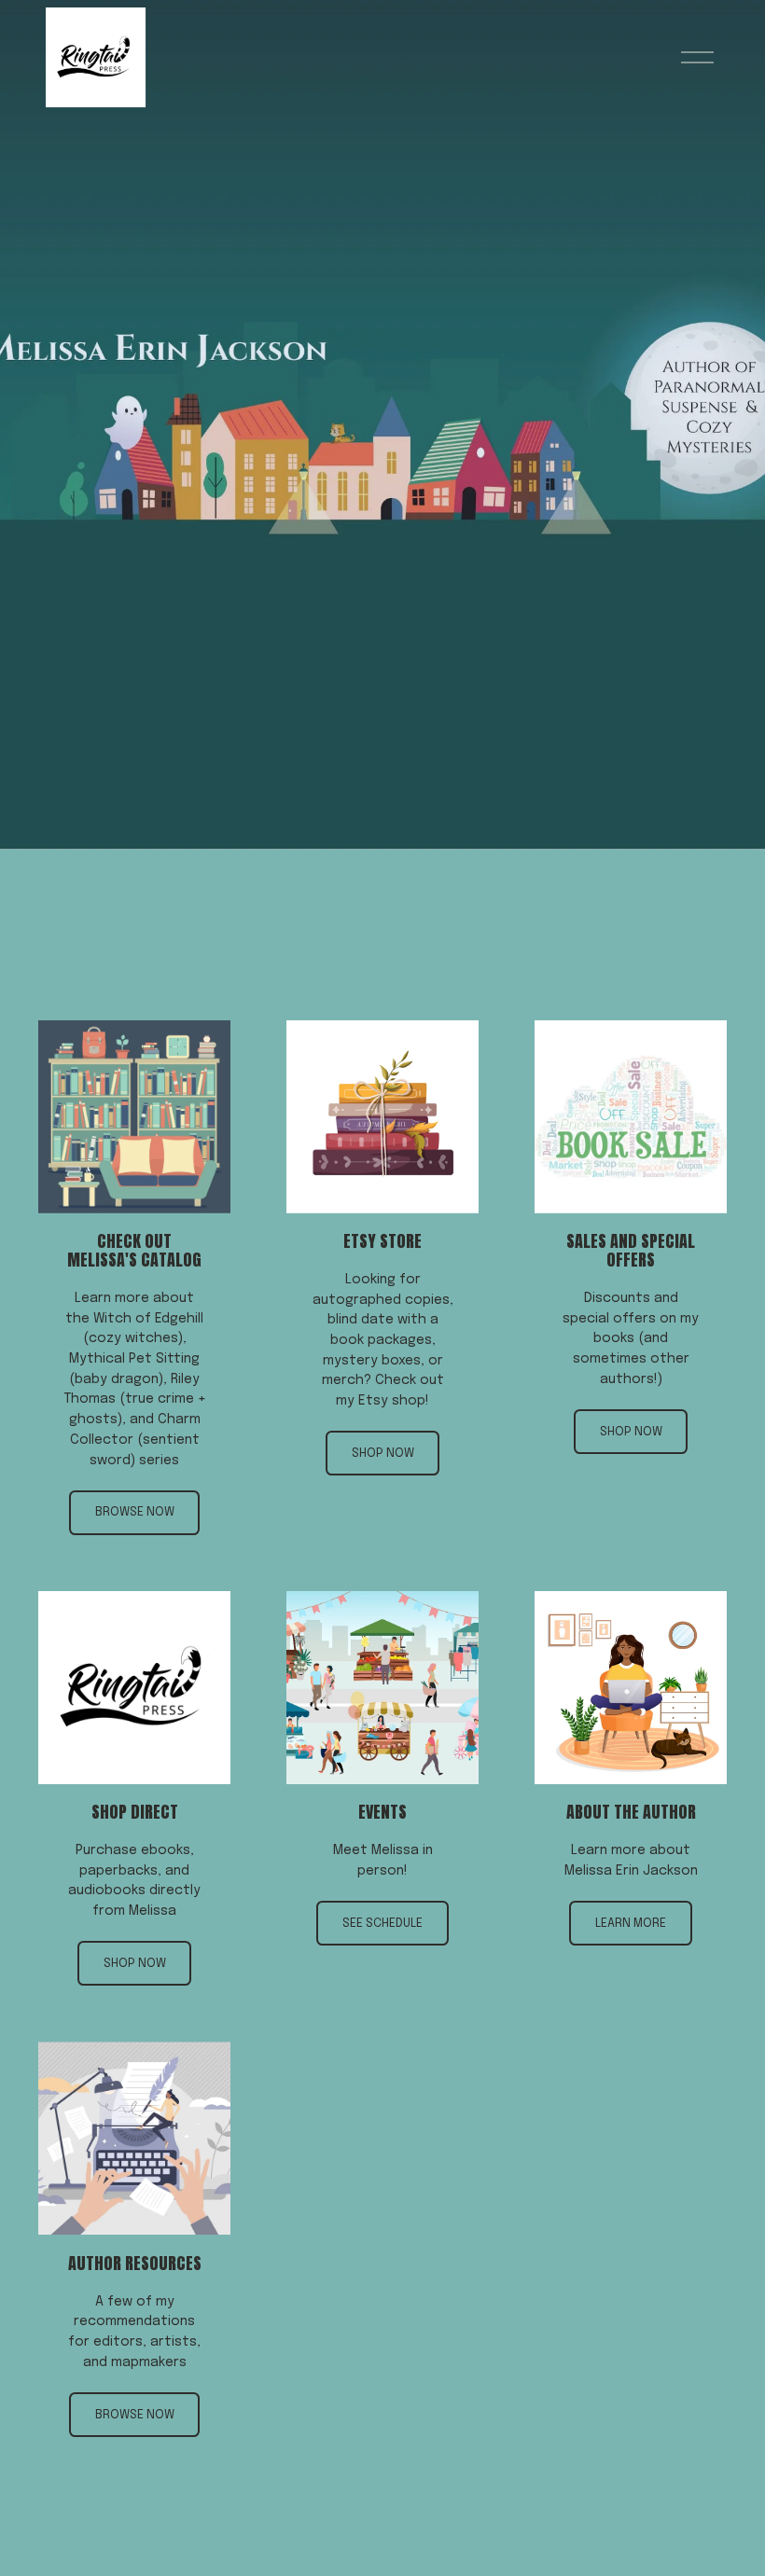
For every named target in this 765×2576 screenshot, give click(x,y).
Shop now (383, 1454)
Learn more (631, 1924)
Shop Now (631, 1432)
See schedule (382, 1924)
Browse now (135, 1512)
